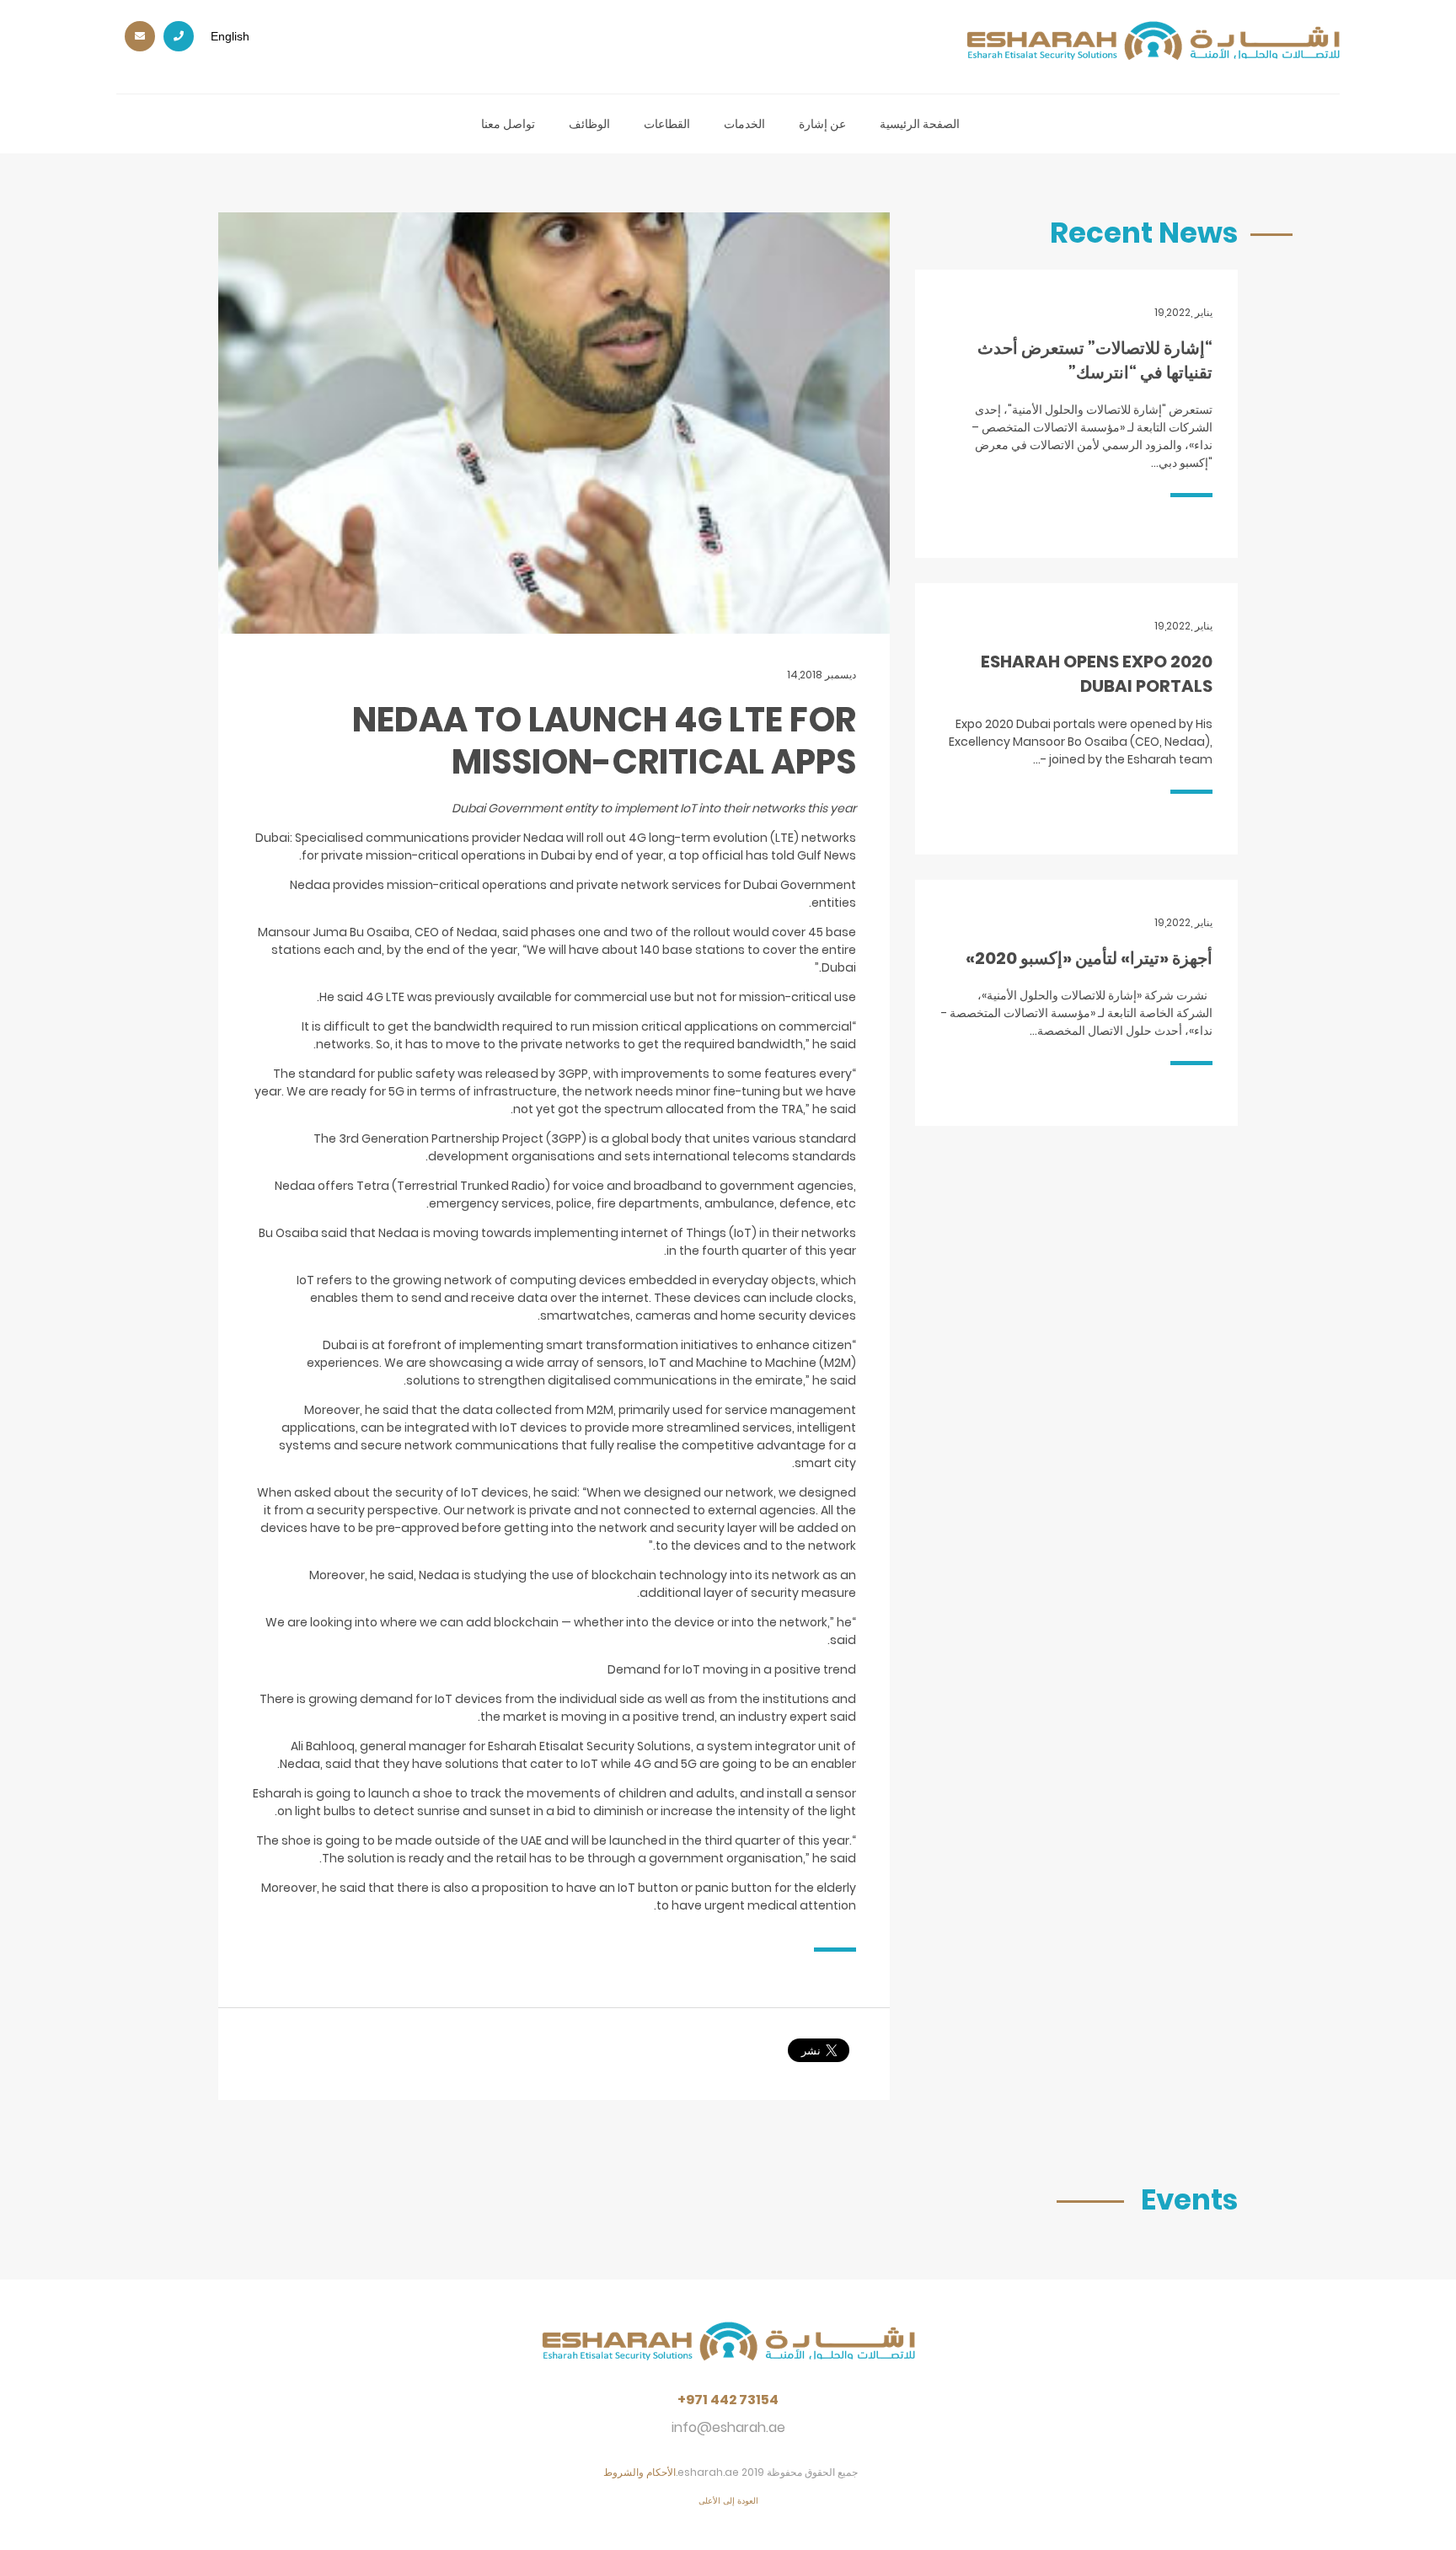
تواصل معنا (508, 124)
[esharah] (728, 2353)
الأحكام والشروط (640, 2472)
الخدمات (744, 124)
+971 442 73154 (728, 2400)
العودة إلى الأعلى (728, 2501)
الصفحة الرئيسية (920, 124)
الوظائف (589, 124)
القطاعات (667, 124)
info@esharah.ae (728, 2427)
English (230, 36)
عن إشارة (822, 124)
